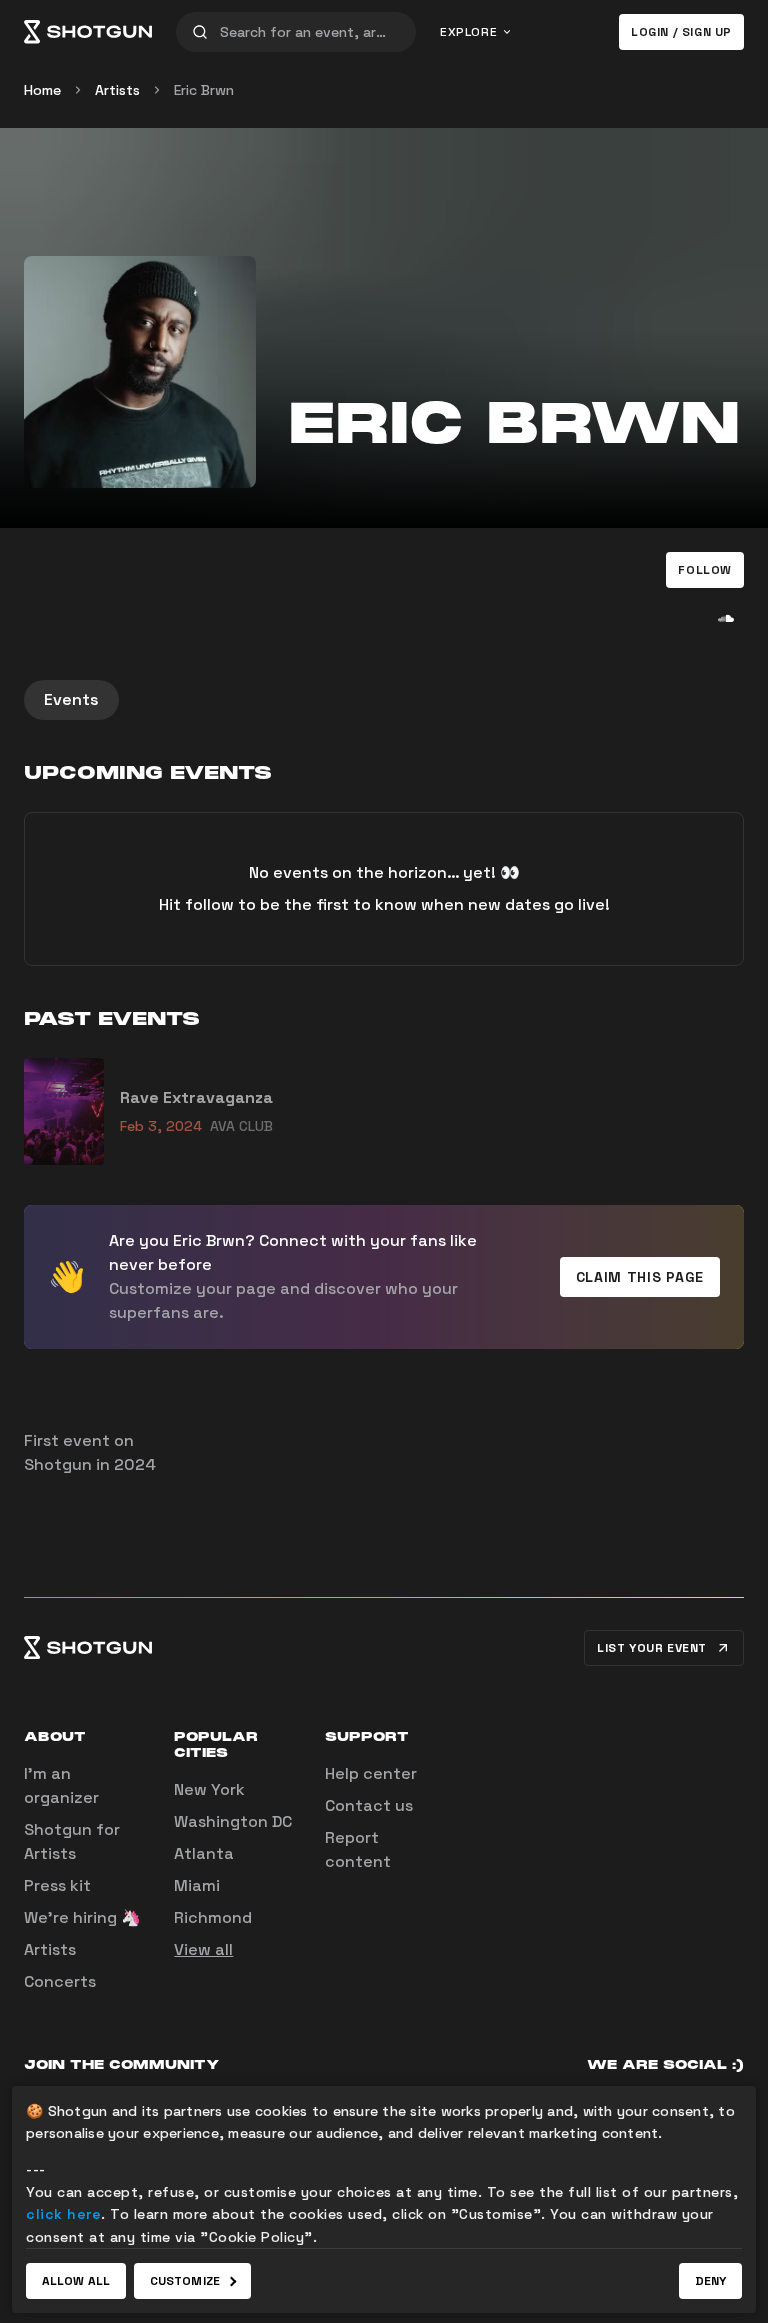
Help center (371, 1773)
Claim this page (640, 1277)
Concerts (60, 1981)
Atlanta (204, 1853)
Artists (117, 90)
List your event (652, 1648)
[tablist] (384, 700)
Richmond (213, 1917)
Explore (468, 32)
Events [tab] (71, 699)
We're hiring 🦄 (82, 1917)
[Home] (88, 32)
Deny (710, 2281)
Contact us (369, 1805)
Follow (705, 570)
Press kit (57, 1885)
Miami (197, 1885)
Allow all (76, 2281)
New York (209, 1789)
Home (42, 90)
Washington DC (233, 1821)
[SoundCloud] (726, 618)
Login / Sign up (681, 32)
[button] (705, 570)
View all (203, 1949)
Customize (185, 2281)
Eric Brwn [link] (204, 90)
